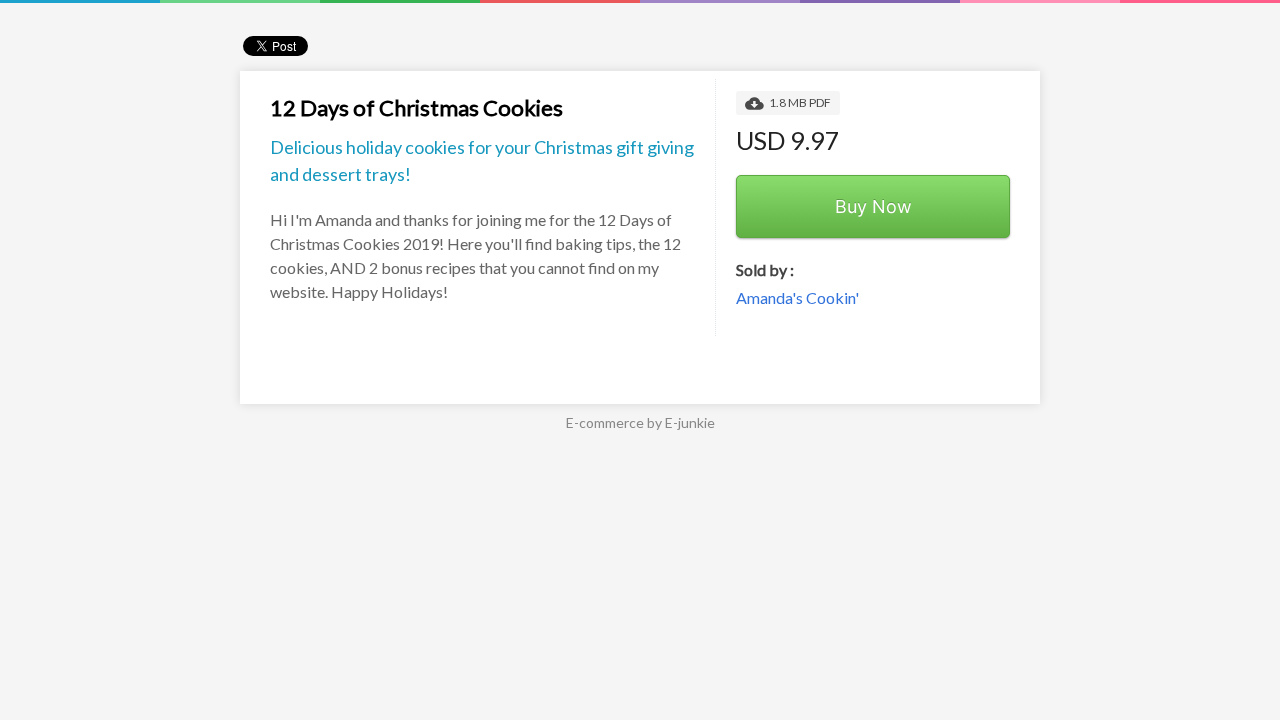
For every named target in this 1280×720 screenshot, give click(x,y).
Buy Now (873, 206)
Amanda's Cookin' (797, 297)
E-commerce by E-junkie (640, 422)
